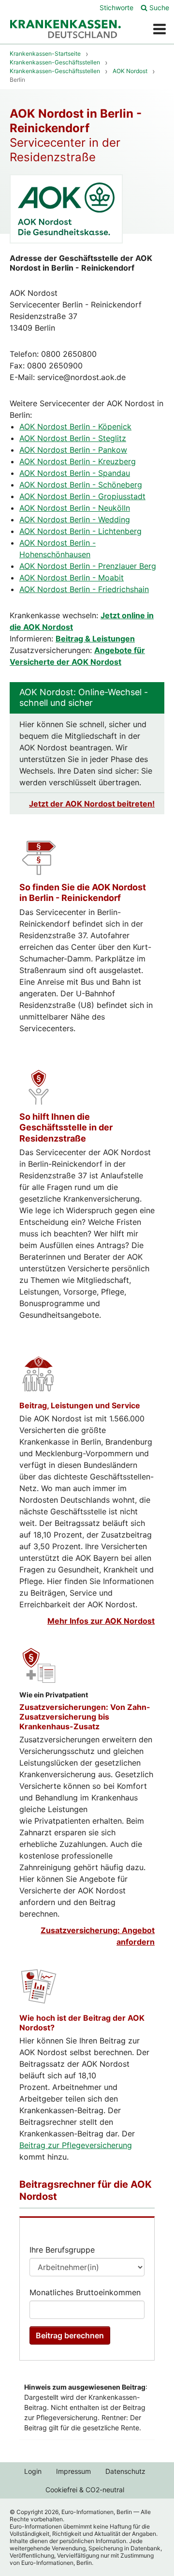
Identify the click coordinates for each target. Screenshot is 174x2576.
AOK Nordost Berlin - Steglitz (73, 438)
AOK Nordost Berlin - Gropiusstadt (82, 496)
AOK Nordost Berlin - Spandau (75, 473)
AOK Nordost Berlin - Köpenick (75, 427)
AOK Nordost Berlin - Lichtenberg (80, 531)
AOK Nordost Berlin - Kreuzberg (78, 461)
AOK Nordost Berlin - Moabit (72, 578)
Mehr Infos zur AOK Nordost (101, 1621)
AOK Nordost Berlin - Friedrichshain (84, 589)
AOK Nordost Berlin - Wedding (75, 519)
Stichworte (116, 8)
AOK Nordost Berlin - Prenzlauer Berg (88, 566)
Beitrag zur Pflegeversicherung (76, 2145)
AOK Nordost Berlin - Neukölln (75, 508)
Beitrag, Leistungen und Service (80, 1405)
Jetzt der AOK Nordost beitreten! (92, 804)
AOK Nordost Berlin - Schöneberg (81, 485)
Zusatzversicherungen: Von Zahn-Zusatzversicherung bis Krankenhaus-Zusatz (85, 1717)
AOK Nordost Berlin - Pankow (73, 450)
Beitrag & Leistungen (95, 639)
